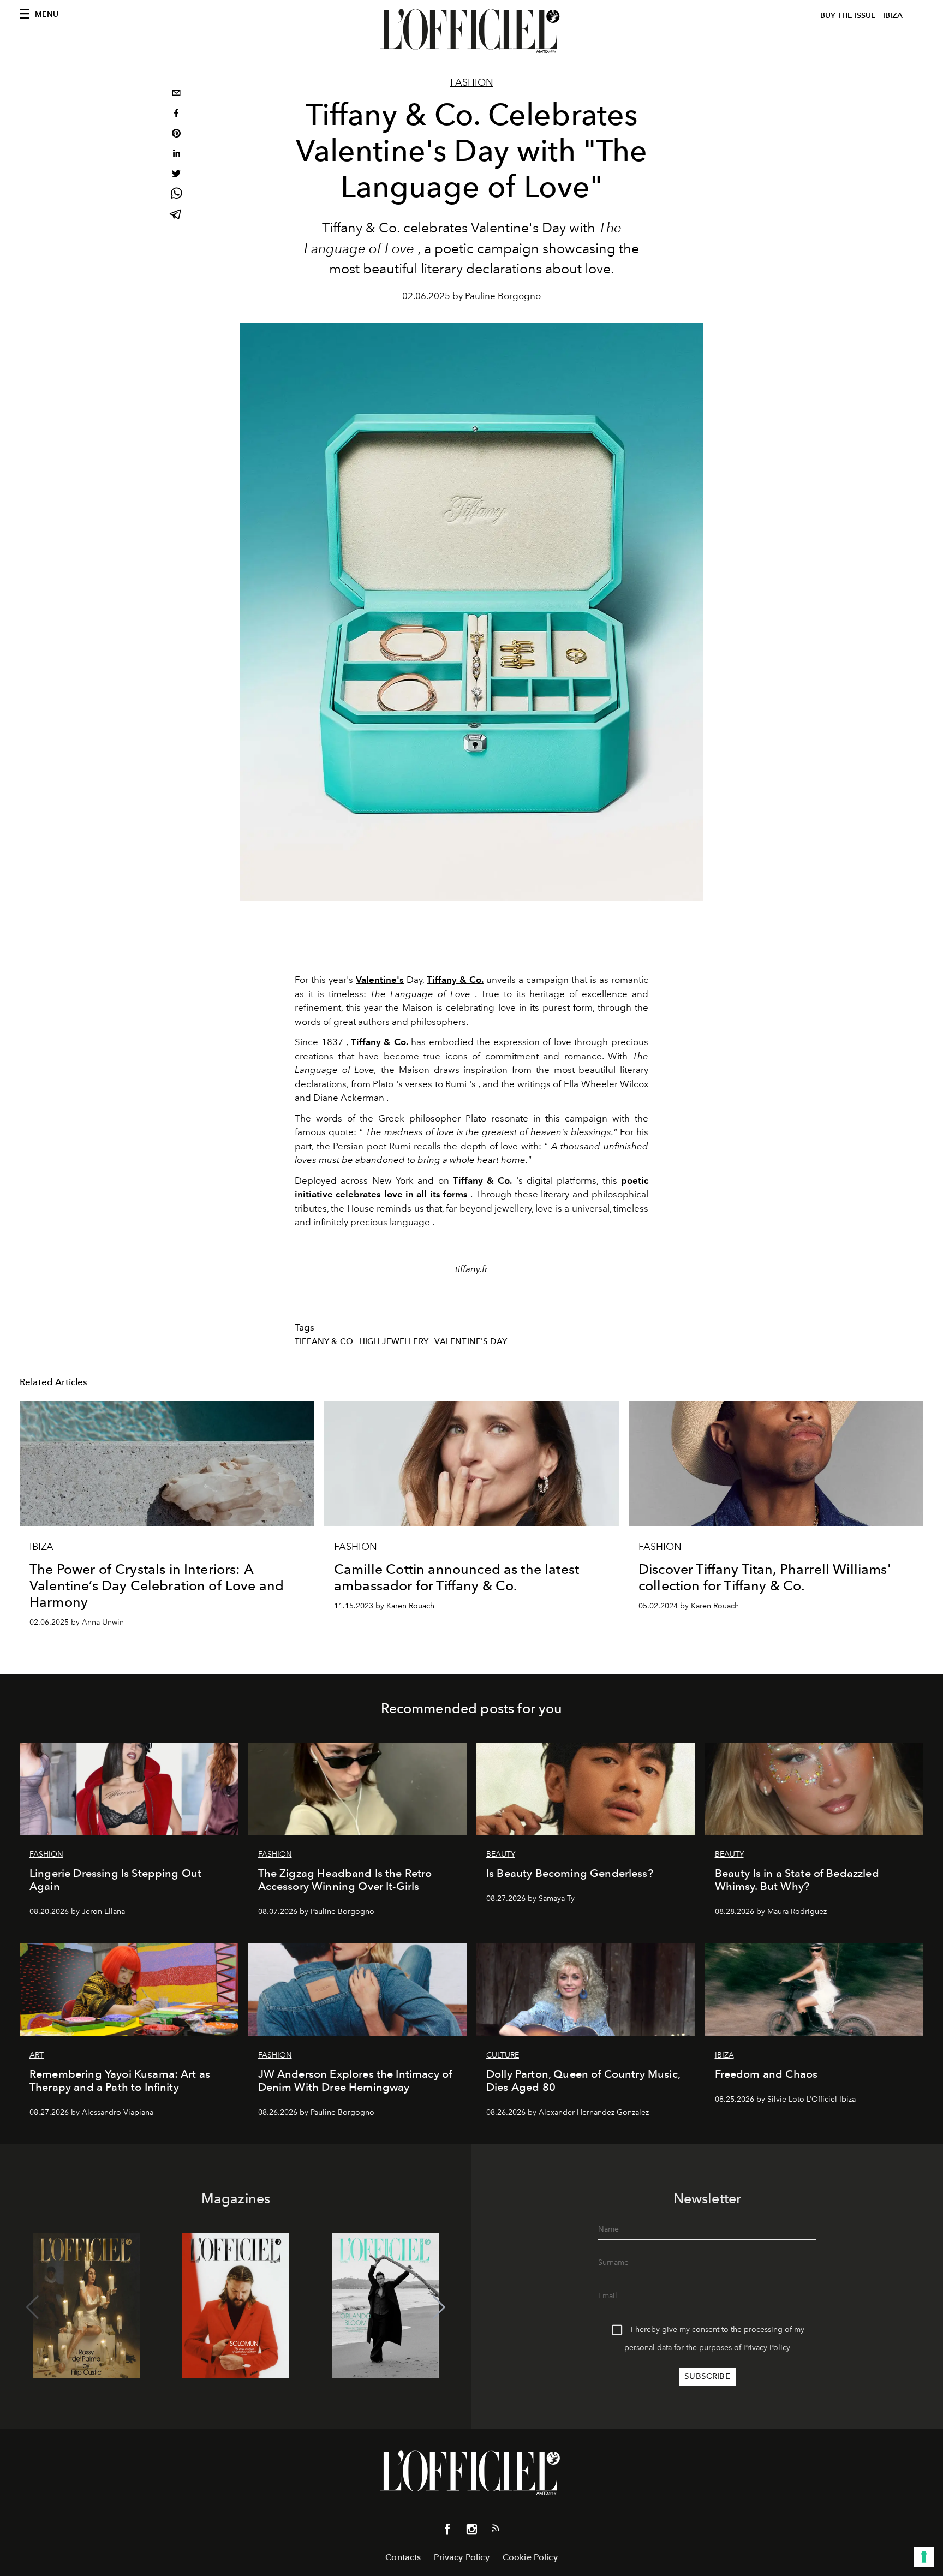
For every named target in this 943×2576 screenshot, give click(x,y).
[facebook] (176, 114)
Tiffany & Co (324, 1341)
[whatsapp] (176, 195)
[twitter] (176, 175)
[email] (176, 94)
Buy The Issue (848, 16)
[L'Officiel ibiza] (471, 31)
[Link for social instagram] (471, 2531)
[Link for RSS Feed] (496, 2530)
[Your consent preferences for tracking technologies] (924, 2557)
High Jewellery (394, 1341)
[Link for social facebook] (447, 2531)
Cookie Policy (530, 2557)
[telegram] (176, 215)
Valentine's (380, 980)
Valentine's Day (471, 1341)
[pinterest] (176, 135)
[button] (439, 2307)
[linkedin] (176, 155)
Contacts (403, 2557)
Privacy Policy (767, 2348)
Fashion (472, 82)
